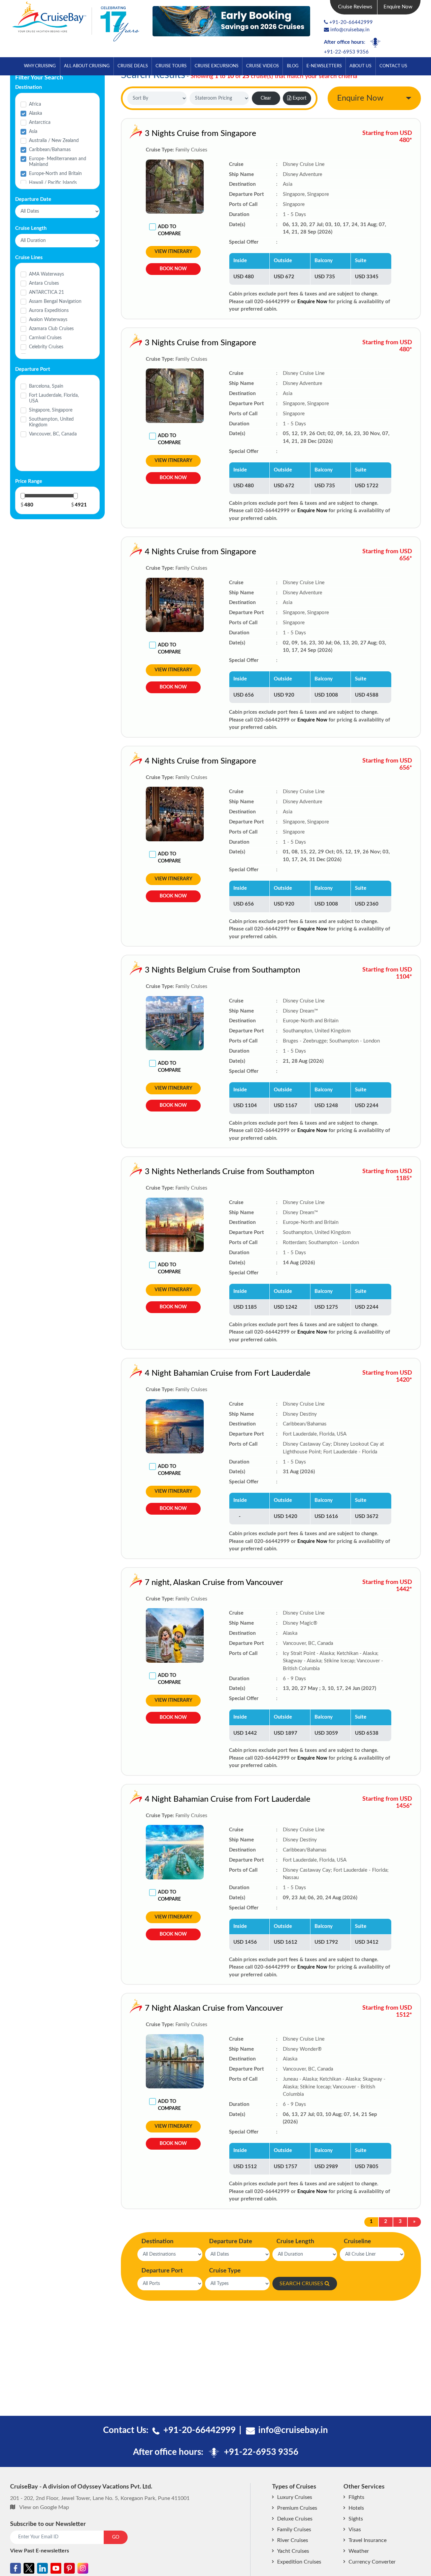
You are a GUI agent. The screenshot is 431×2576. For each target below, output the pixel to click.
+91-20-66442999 (351, 22)
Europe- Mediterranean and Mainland (58, 162)
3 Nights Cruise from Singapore (201, 134)
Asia (33, 132)
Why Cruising (40, 66)
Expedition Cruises (299, 2562)
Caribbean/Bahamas (50, 150)
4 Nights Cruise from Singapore (201, 552)
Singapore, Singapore (51, 410)
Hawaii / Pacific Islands (53, 183)
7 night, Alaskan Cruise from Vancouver (214, 1583)
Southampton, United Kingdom (51, 422)
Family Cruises (294, 2530)
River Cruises (293, 2540)
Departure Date (231, 2242)
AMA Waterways (46, 274)
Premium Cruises (297, 2508)
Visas (355, 2530)
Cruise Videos (262, 66)
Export (300, 98)
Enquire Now (398, 7)
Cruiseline (357, 2242)
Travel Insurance (368, 2540)
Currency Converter (372, 2562)
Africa (35, 104)
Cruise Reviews (355, 7)
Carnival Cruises (45, 338)
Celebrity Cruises (46, 347)
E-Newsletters (324, 66)
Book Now (173, 269)
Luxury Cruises (295, 2497)
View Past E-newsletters (40, 2551)
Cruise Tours (171, 66)
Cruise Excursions (217, 66)
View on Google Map (44, 2507)
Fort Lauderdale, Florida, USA (54, 398)
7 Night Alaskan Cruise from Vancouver (214, 2008)
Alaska (36, 113)
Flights (356, 2497)
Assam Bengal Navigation (55, 302)
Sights (356, 2519)
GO (116, 2537)
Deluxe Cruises (295, 2519)
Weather (359, 2551)
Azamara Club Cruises (51, 329)
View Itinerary (173, 252)
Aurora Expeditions (49, 311)
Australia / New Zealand (54, 141)
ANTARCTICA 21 (46, 292)
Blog (293, 66)
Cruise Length (295, 2242)
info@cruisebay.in (350, 30)
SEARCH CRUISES (301, 2284)
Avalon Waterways (48, 320)
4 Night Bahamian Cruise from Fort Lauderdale (228, 1373)
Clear (266, 98)
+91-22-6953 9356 (346, 52)
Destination (157, 2242)
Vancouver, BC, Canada (53, 434)
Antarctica (40, 122)
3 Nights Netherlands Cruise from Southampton (229, 1172)
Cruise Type (225, 2271)
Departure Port (162, 2271)
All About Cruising (87, 66)
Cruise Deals (133, 66)
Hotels (356, 2508)
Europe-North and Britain (55, 174)
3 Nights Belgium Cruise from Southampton (222, 970)
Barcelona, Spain (46, 386)
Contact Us (393, 66)
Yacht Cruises (293, 2551)
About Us (360, 66)
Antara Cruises (44, 283)
